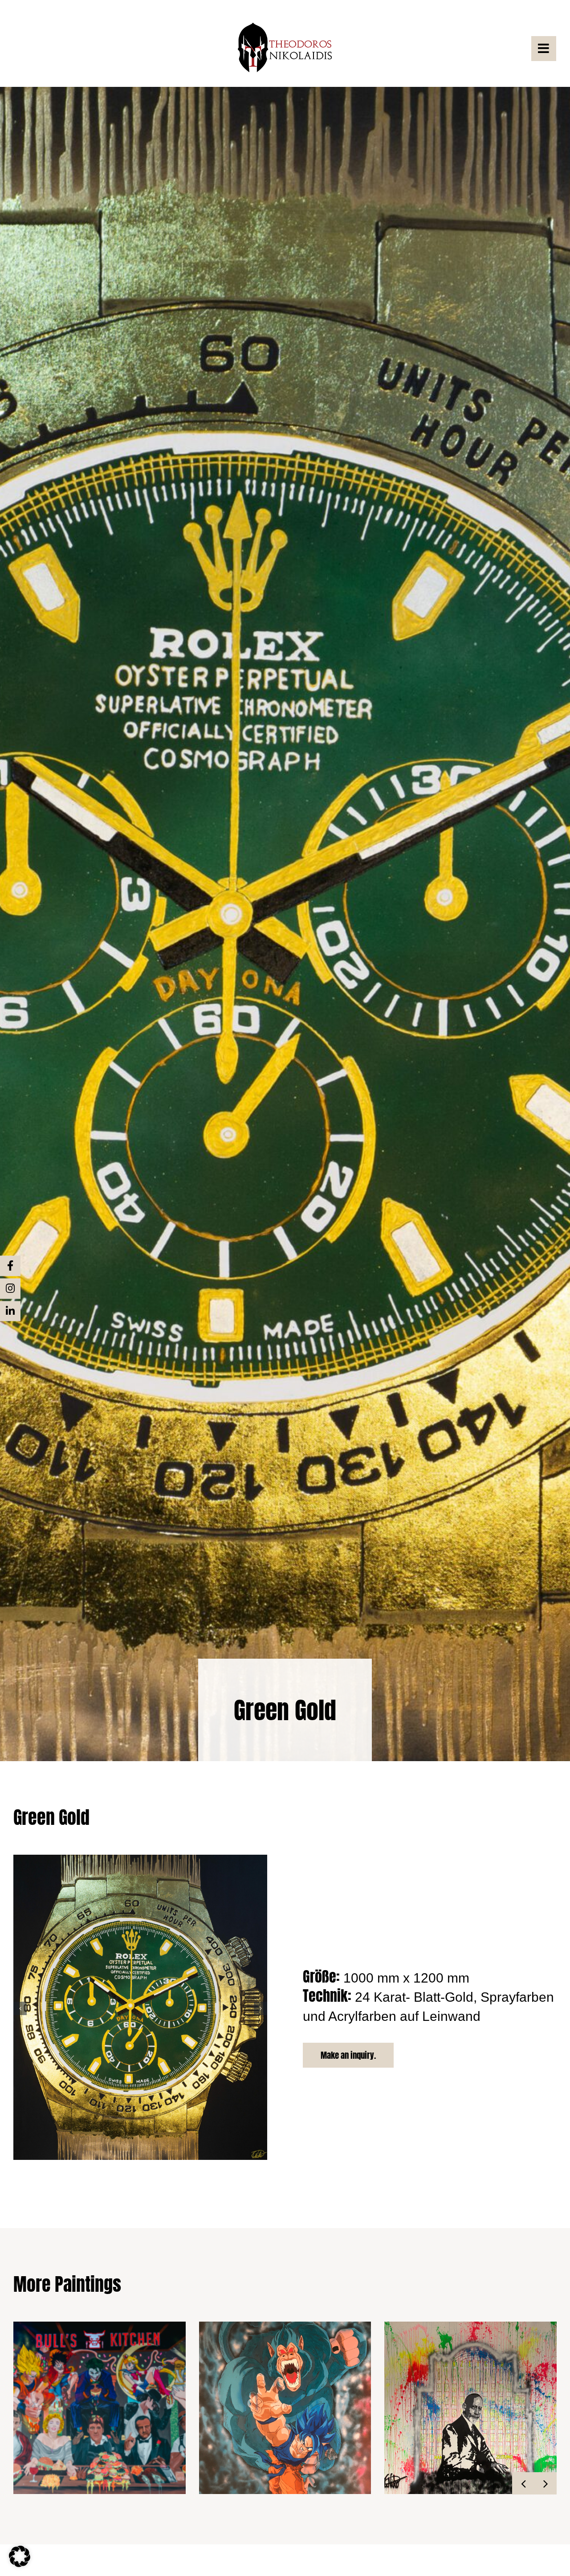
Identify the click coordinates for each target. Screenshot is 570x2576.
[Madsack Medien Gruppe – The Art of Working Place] (470, 2408)
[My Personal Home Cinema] (285, 2408)
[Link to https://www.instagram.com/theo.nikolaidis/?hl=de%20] (10, 1288)
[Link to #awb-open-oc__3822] (544, 49)
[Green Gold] (140, 1859)
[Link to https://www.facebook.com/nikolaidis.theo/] (10, 1266)
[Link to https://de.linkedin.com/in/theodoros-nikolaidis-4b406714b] (10, 1311)
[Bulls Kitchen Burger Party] (100, 2408)
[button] (20, 2008)
